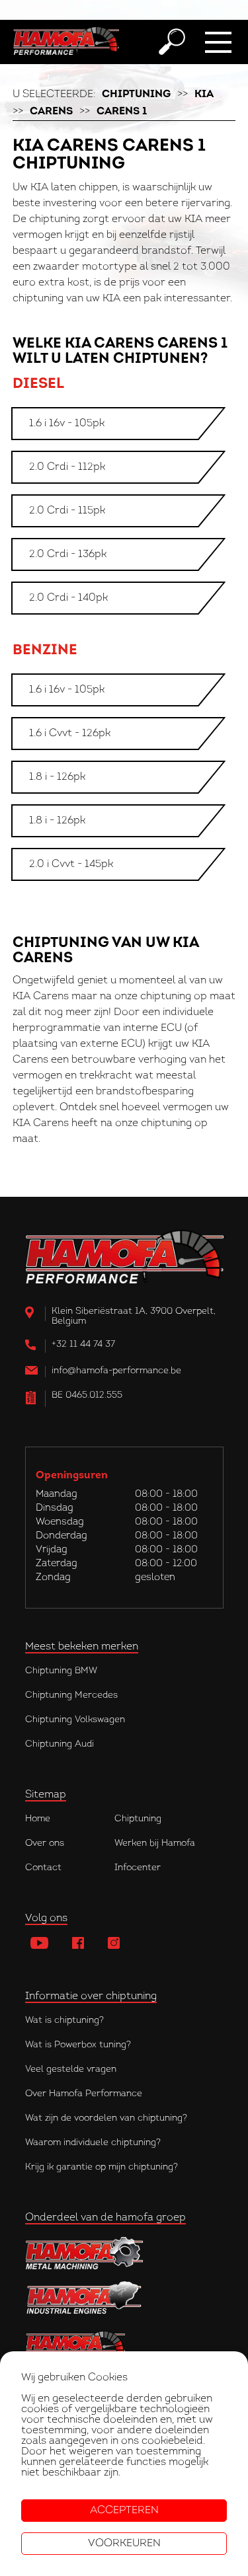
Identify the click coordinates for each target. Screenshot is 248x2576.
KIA (204, 95)
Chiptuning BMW (61, 1671)
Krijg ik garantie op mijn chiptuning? (102, 2167)
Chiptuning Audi (60, 1744)
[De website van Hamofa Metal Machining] (124, 2253)
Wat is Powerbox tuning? (78, 2045)
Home (38, 1819)
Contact (43, 1868)
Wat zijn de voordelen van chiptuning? (106, 2118)
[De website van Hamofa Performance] (124, 2344)
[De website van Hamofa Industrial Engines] (124, 2299)
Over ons (45, 1843)
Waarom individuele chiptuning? (93, 2143)
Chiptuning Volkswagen (75, 1720)
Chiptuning (136, 95)
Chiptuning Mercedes (71, 1695)
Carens (51, 112)
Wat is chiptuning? (64, 2021)
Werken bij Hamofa (155, 1843)
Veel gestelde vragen (71, 2069)
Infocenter (138, 1868)
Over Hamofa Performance (84, 2094)
